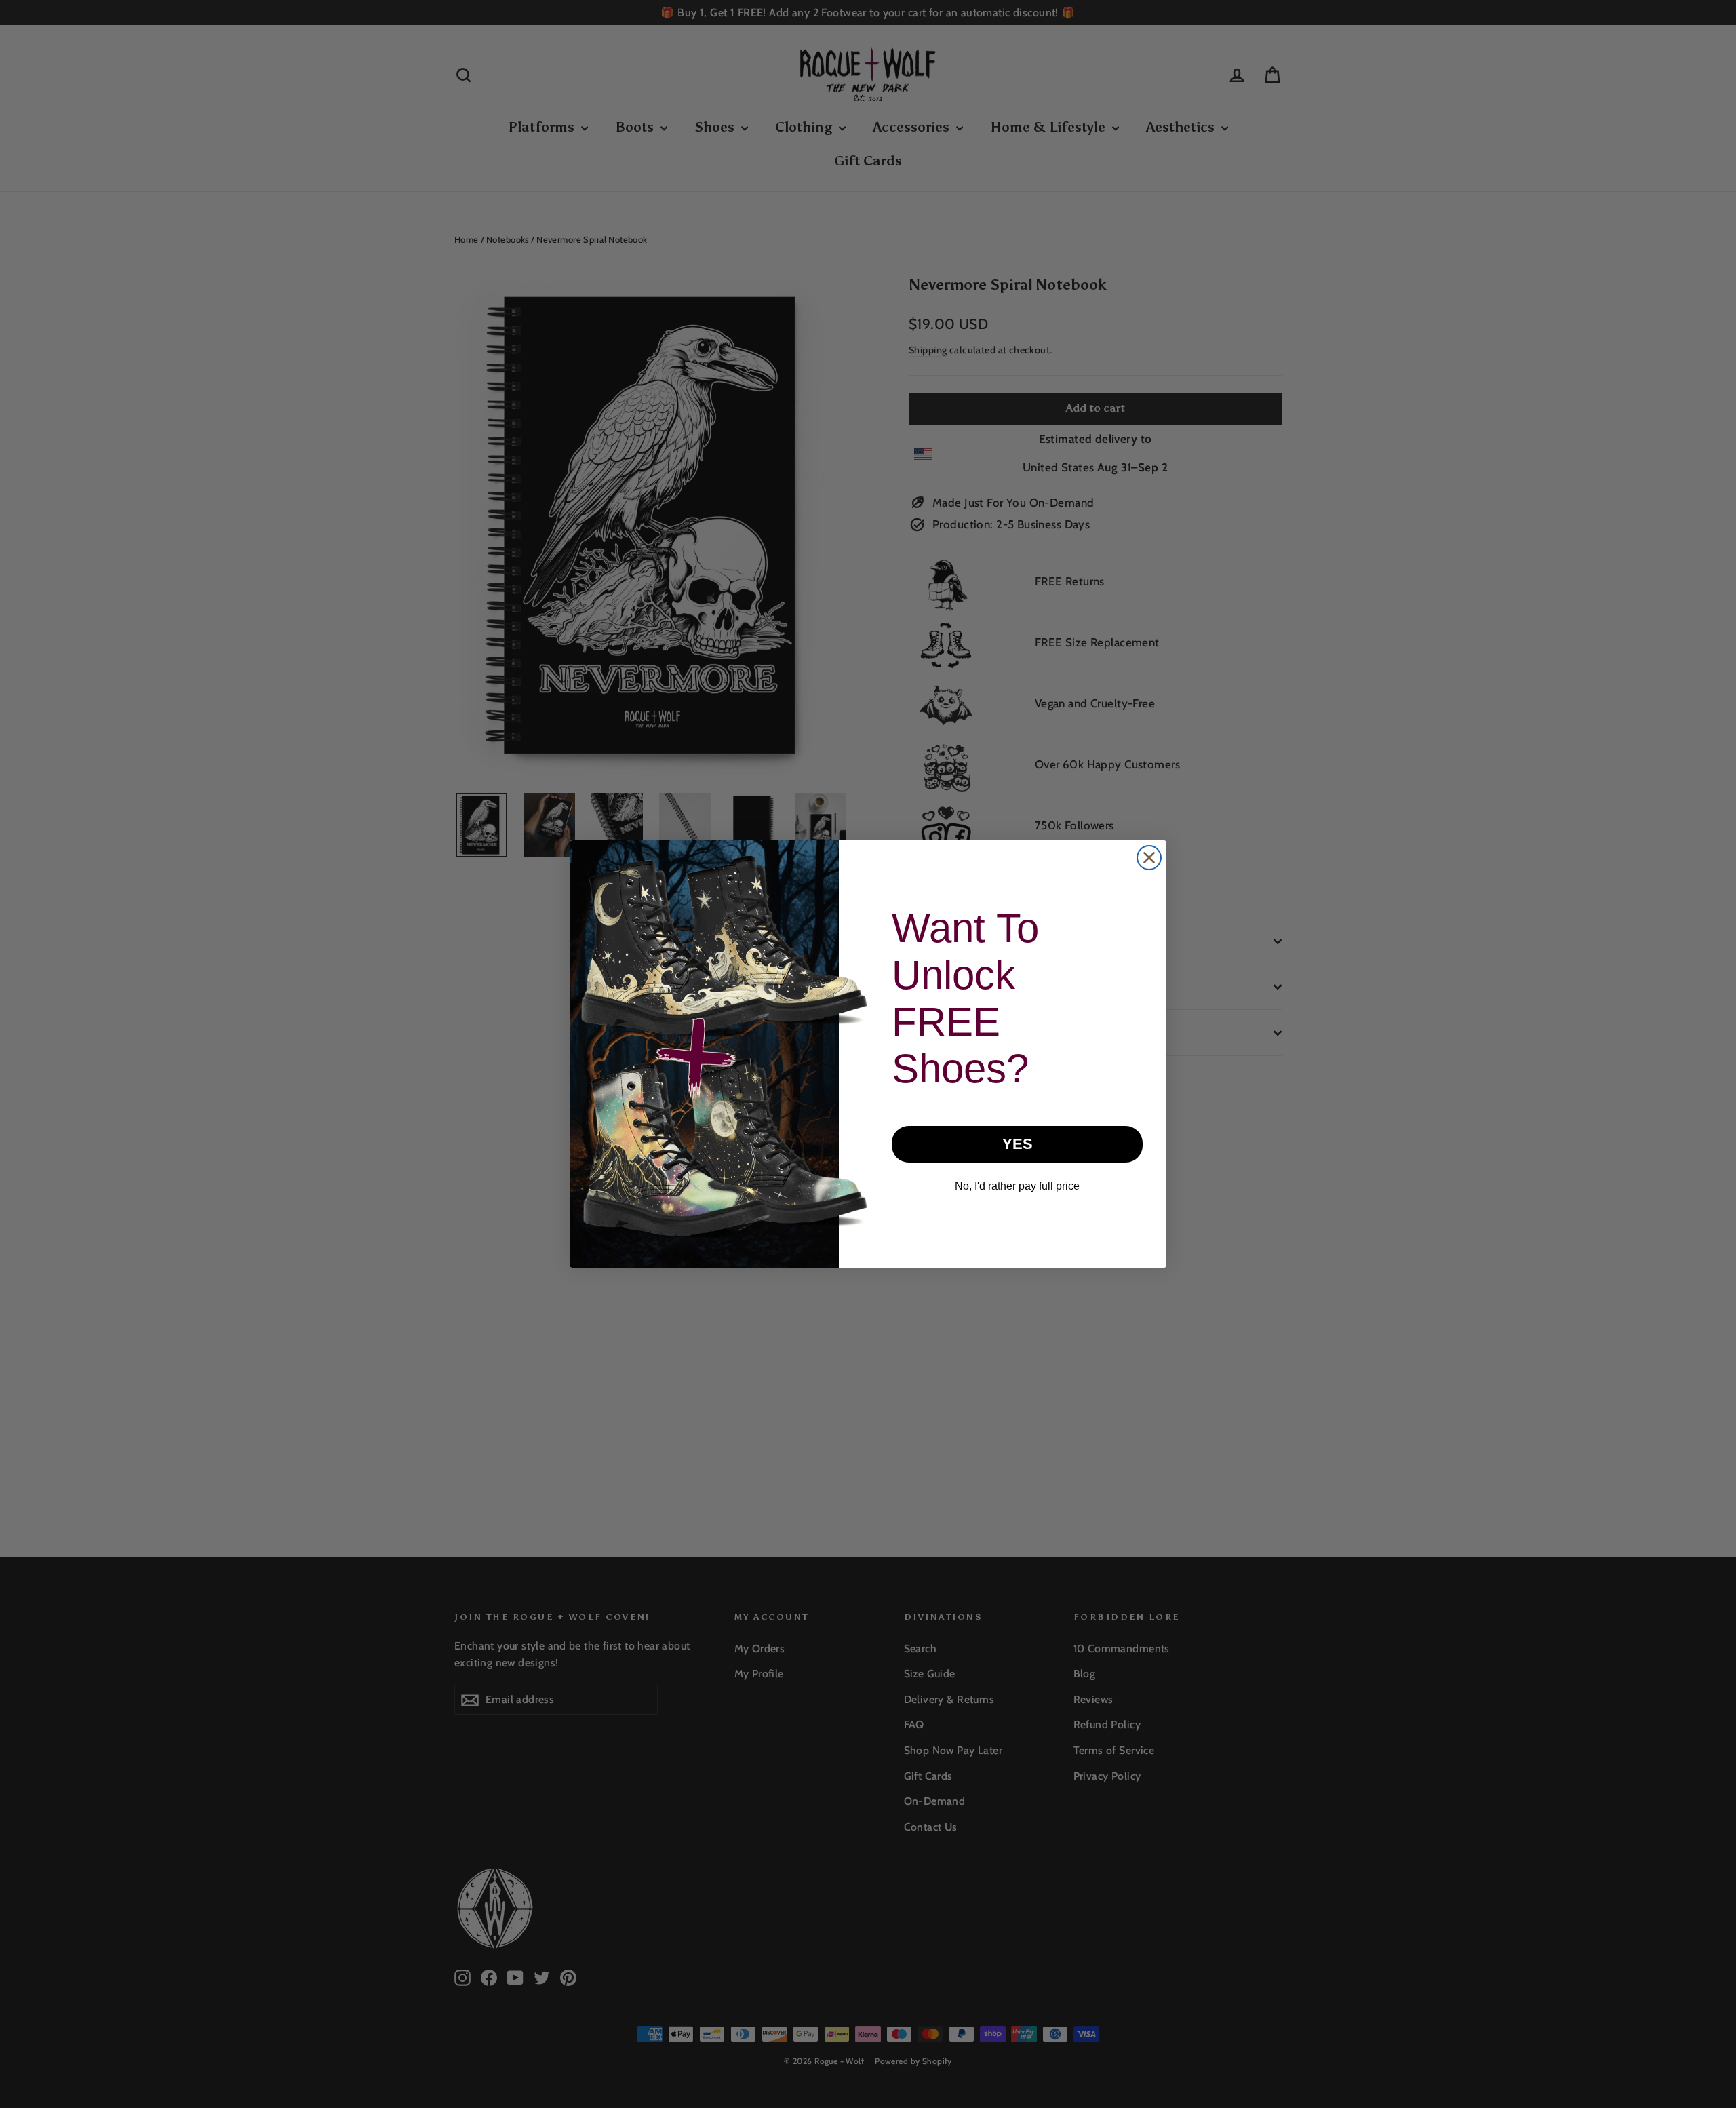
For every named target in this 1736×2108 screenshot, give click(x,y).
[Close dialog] (1149, 858)
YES (1018, 1144)
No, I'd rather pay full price (1017, 1186)
